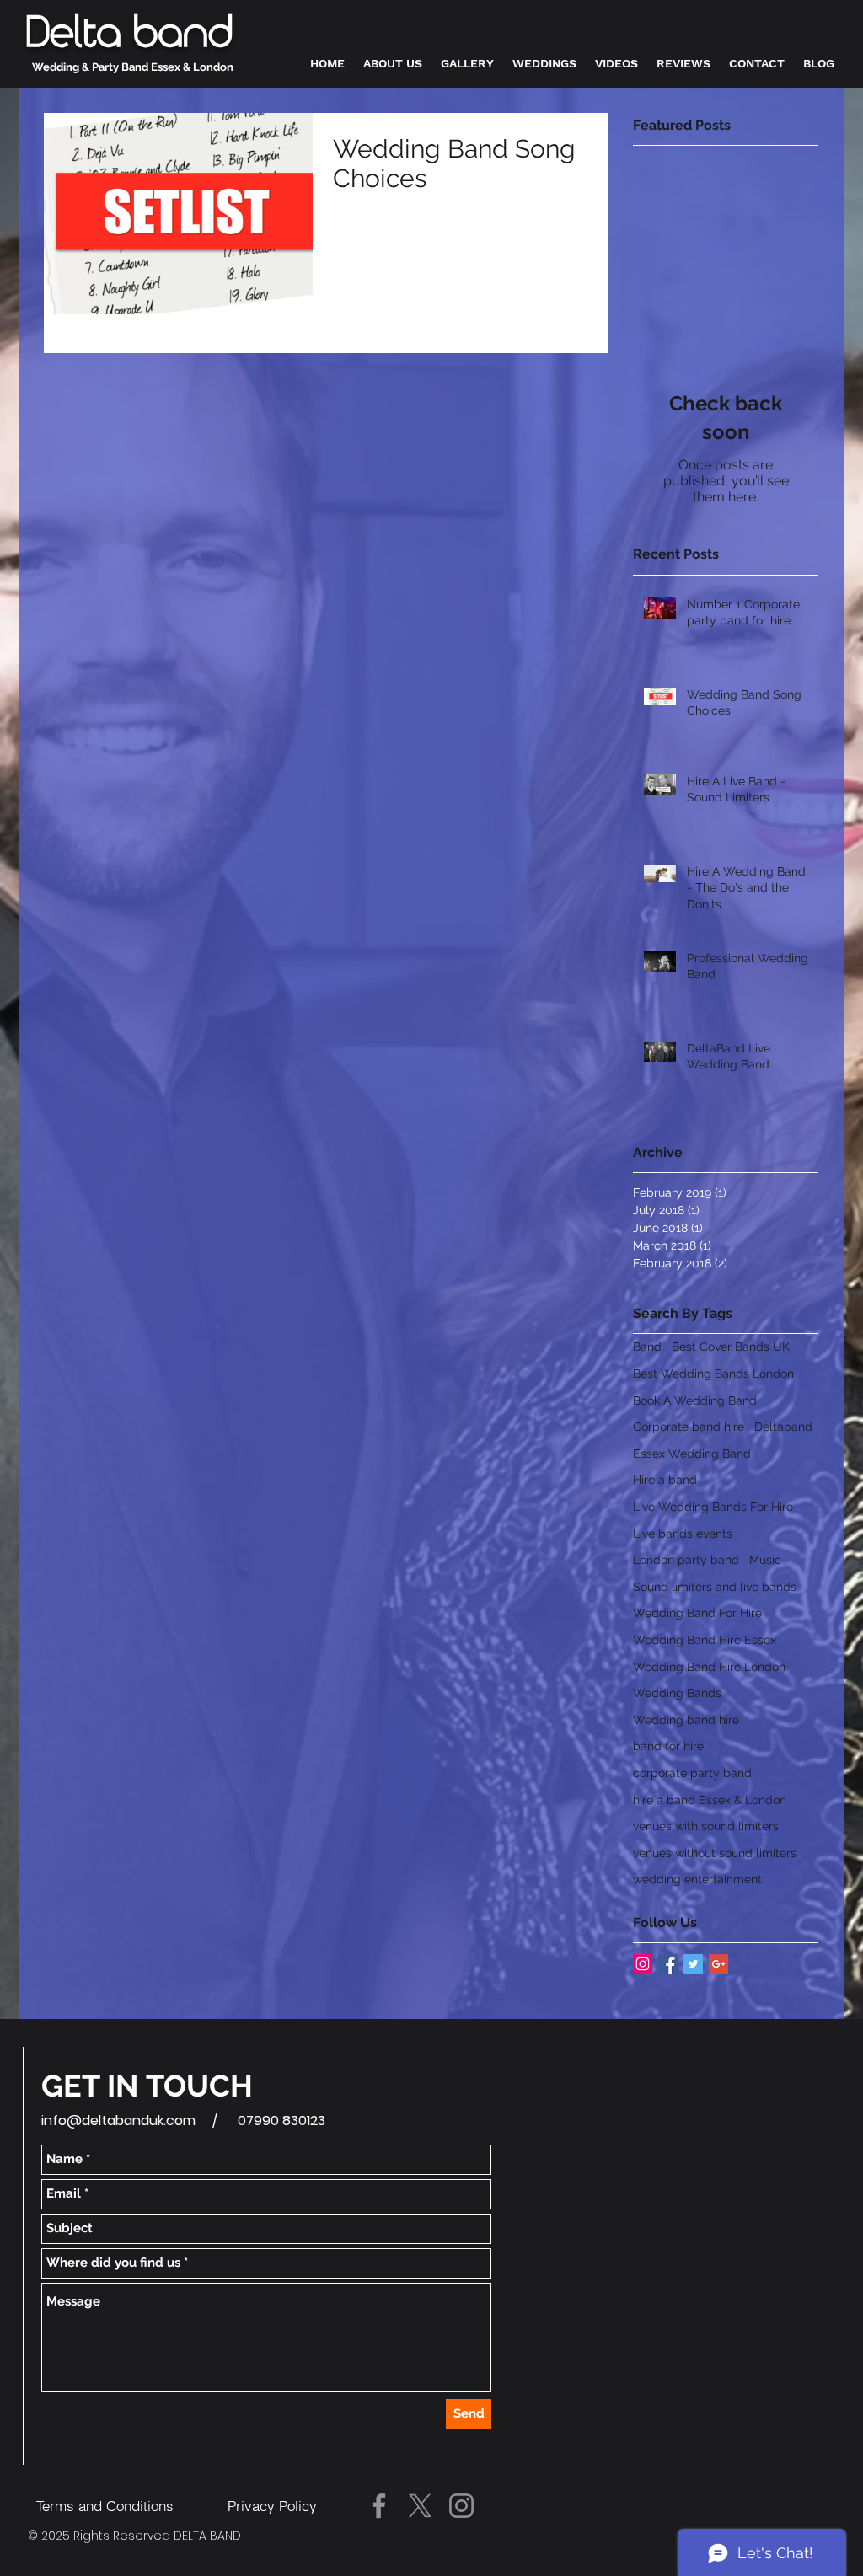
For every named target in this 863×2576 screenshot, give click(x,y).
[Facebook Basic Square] (668, 1964)
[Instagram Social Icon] (643, 1964)
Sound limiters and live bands (715, 1587)
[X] (420, 2506)
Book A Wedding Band (695, 1400)
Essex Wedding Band (692, 1454)
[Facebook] (379, 2506)
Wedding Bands (677, 1693)
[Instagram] (461, 2506)
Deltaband (783, 1427)
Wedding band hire (686, 1720)
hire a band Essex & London (710, 1800)
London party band (686, 1560)
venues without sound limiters (715, 1853)
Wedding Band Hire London (709, 1667)
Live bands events (683, 1534)
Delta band (129, 34)
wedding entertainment (697, 1879)
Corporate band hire (689, 1427)
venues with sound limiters (706, 1826)
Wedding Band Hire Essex (705, 1640)
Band (647, 1347)
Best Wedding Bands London (713, 1374)
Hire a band (665, 1480)
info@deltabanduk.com (118, 2121)
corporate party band (692, 1773)
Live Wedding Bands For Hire (713, 1507)
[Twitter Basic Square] (693, 1964)
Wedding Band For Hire (697, 1613)
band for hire (668, 1746)
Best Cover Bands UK (731, 1347)
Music (765, 1560)
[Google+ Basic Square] (718, 1964)
